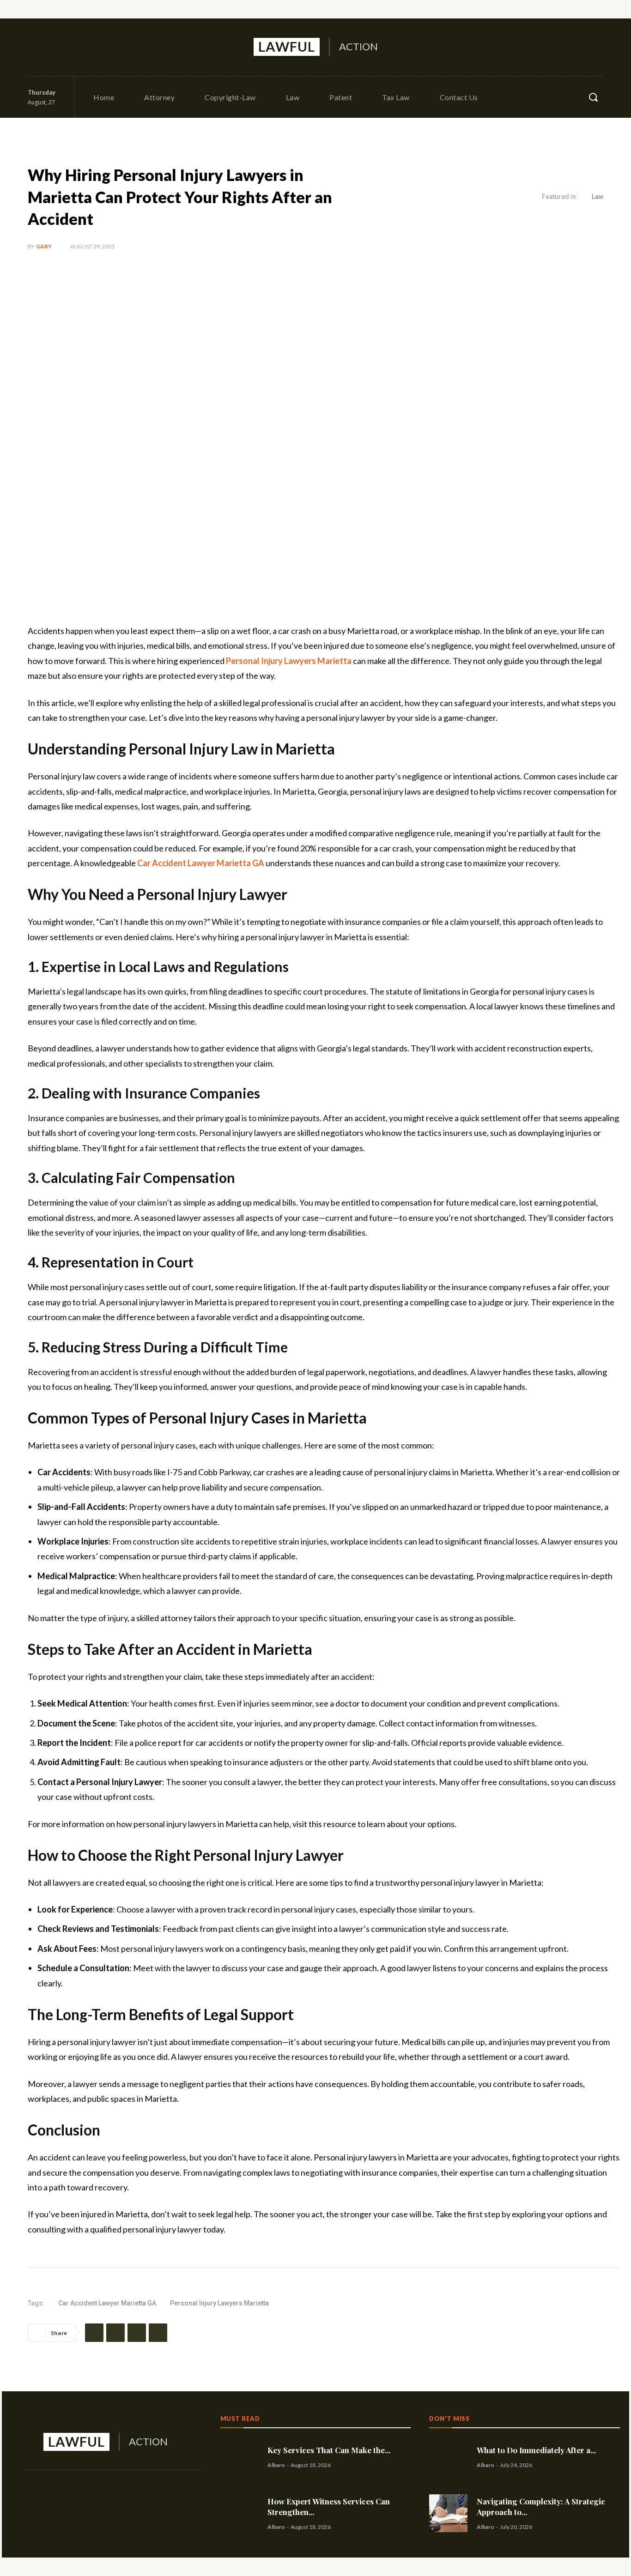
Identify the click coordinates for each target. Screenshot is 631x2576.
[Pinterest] (137, 2333)
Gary (44, 246)
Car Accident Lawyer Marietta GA (107, 2303)
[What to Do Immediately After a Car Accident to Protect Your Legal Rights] (448, 2457)
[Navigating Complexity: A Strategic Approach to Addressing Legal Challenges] (448, 2513)
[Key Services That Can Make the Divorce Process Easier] (240, 2457)
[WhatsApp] (158, 2333)
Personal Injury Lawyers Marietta (219, 2303)
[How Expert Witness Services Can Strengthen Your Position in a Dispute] (240, 2513)
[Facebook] (36, 47)
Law (598, 197)
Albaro (276, 2465)
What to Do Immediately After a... (536, 2450)
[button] (593, 97)
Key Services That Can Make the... (329, 2450)
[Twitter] (76, 47)
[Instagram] (56, 47)
